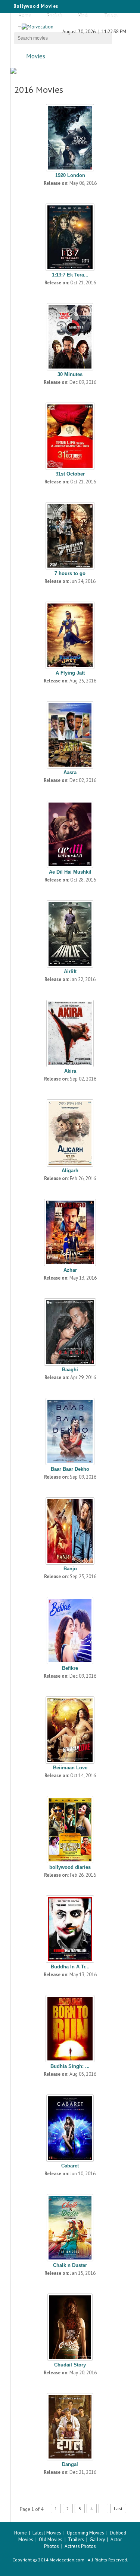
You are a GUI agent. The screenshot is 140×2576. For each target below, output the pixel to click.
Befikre (70, 1668)
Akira (70, 1071)
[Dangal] (70, 2425)
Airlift (70, 971)
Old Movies (51, 2540)
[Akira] (70, 1032)
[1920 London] (70, 136)
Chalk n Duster (70, 2265)
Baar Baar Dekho (70, 1469)
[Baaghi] (70, 1330)
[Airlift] (70, 932)
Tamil (24, 29)
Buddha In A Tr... (70, 1967)
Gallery (97, 2540)
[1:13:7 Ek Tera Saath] (70, 235)
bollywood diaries (70, 1867)
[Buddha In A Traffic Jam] (70, 1927)
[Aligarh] (70, 1131)
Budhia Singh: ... (70, 2066)
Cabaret (70, 2166)
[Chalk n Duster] (70, 2226)
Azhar (70, 1270)
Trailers (76, 2540)
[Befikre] (70, 1629)
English (55, 16)
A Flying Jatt (70, 673)
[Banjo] (70, 1529)
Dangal (70, 2464)
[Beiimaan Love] (70, 1728)
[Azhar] (70, 1231)
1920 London (70, 175)
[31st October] (70, 434)
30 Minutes (70, 374)
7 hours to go (70, 573)
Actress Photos (80, 2546)
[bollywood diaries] (70, 1828)
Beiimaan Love (70, 1768)
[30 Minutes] (70, 335)
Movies (36, 56)
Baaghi (70, 1370)
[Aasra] (70, 733)
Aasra (70, 772)
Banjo (70, 1569)
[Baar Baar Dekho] (70, 1430)
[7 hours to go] (70, 534)
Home (25, 16)
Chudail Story (70, 2365)
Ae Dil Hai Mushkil (70, 872)
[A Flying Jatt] (70, 633)
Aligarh (70, 1171)
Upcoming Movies (85, 2533)
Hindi (83, 16)
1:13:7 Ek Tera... (70, 275)
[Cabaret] (70, 2126)
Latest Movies (47, 2533)
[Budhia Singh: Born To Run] (70, 2027)
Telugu (111, 16)
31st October (70, 474)
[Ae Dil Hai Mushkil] (70, 832)
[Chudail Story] (70, 2325)
